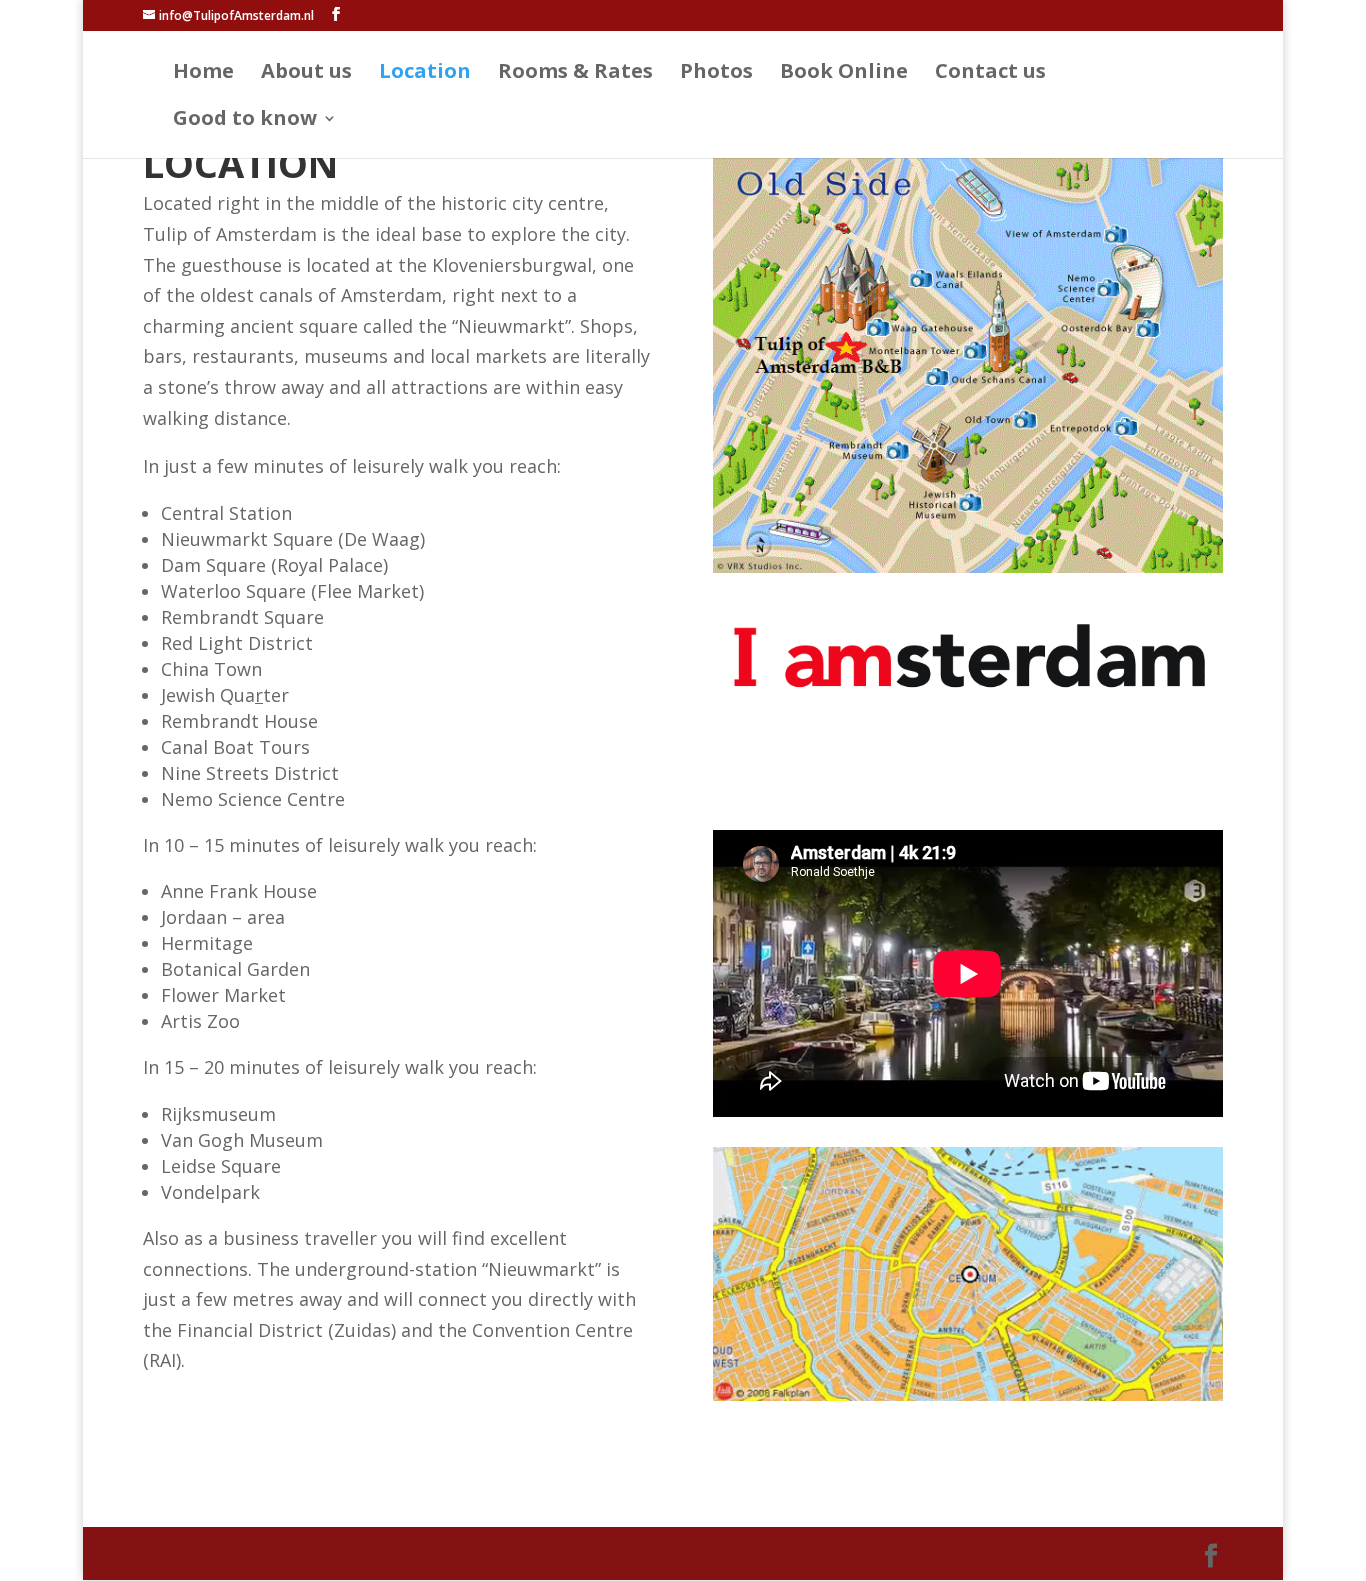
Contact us (990, 74)
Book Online (844, 74)
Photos (716, 74)
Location (425, 74)
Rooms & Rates (575, 74)
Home (203, 74)
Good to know (245, 121)
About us (306, 74)
